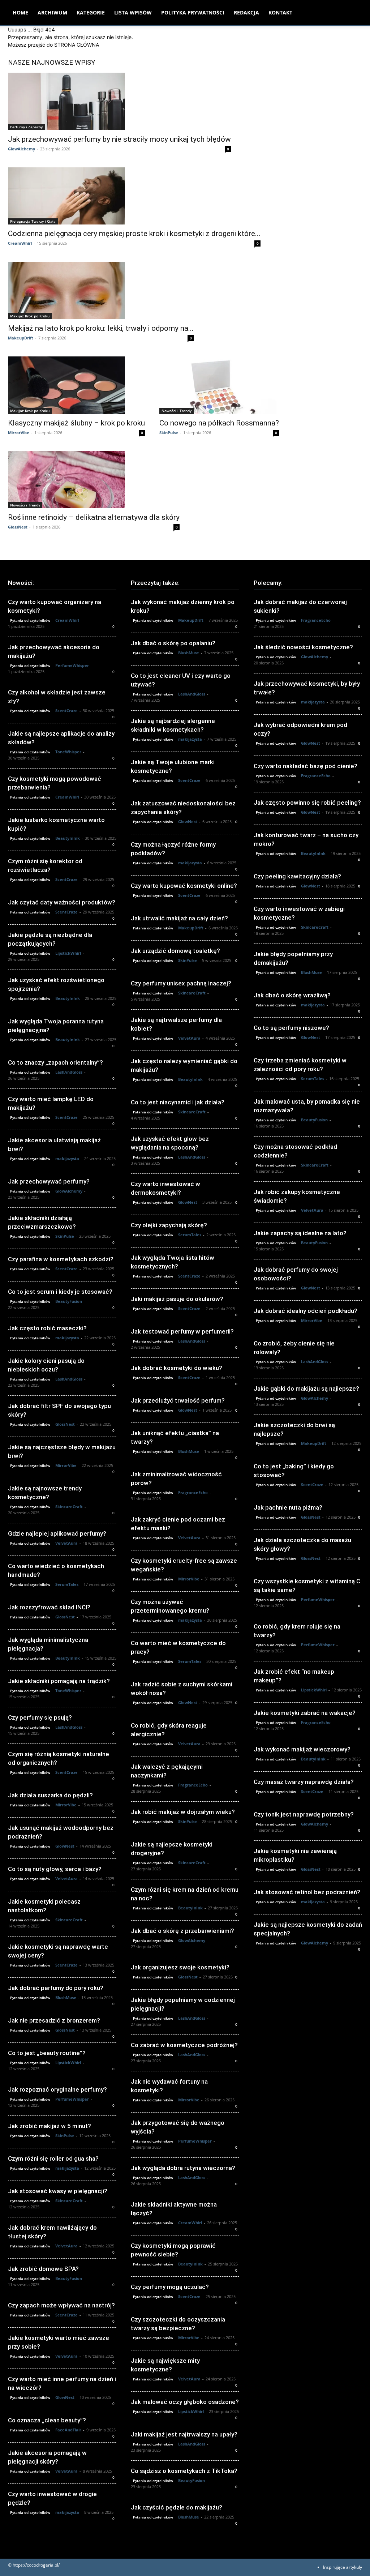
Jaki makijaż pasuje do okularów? (177, 1299)
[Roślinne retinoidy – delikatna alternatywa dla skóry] (94, 480)
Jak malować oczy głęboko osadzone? (185, 2402)
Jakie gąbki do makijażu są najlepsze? (306, 1388)
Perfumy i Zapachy (26, 127)
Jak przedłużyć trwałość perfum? (178, 1400)
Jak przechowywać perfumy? (49, 1181)
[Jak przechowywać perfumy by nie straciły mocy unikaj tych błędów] (119, 101)
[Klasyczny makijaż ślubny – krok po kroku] (76, 385)
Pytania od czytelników (30, 620)
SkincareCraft (69, 1507)
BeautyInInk (68, 838)
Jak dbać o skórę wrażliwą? (292, 995)
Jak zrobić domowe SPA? (43, 2269)
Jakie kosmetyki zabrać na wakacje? (305, 1713)
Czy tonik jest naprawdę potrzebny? (304, 1814)
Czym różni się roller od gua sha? (53, 2158)
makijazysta (67, 1158)
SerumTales (67, 1584)
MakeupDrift (21, 338)
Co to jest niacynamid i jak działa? (178, 1102)
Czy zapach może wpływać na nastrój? (61, 2305)
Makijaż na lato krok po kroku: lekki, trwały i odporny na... (101, 328)
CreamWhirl (20, 243)
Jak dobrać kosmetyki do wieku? (177, 1368)
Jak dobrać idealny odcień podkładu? (306, 1311)
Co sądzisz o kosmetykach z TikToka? (184, 2471)
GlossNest (18, 527)
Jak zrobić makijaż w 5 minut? (50, 2126)
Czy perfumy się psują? (40, 1717)
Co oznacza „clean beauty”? (47, 2420)
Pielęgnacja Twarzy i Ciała (33, 221)
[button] (353, 13)
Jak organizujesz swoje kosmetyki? (180, 1967)
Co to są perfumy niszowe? (291, 1028)
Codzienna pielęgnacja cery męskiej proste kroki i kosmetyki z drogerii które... (134, 234)
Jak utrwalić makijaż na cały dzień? (179, 918)
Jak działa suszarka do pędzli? (50, 1795)
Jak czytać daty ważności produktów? (62, 902)
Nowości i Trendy (177, 411)
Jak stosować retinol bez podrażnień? (307, 1892)
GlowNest (65, 1846)
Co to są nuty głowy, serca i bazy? (55, 1869)
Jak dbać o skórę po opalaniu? (173, 643)
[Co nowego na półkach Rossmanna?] (219, 385)
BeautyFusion (69, 1301)
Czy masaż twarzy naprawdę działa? (304, 1782)
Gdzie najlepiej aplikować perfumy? (57, 1533)
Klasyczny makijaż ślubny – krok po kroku (76, 423)
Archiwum (52, 12)
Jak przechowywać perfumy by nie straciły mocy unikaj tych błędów (119, 139)
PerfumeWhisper (72, 665)
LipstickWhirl (68, 953)
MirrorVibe (19, 433)
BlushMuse (66, 1997)
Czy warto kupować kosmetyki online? (184, 886)
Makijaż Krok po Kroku (30, 316)
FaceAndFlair (68, 2430)
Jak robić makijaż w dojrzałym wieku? (183, 1812)
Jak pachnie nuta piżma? (288, 1507)
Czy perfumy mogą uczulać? (170, 2287)
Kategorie (91, 12)
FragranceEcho (193, 1492)
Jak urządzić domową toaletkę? (175, 951)
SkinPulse (169, 433)
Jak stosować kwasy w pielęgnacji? (58, 2191)
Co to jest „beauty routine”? (47, 2053)
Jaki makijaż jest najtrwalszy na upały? (184, 2434)
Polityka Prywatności (193, 12)
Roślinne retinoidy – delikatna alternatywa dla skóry (94, 517)
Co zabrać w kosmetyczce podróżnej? (184, 2045)
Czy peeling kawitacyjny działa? (297, 876)
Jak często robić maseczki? (47, 1328)
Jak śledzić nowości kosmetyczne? (303, 647)
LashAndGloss (69, 1072)
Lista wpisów (133, 12)
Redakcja (246, 12)
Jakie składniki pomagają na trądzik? (59, 1681)
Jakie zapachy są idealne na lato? (300, 1233)
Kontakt (280, 12)
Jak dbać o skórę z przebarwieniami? (182, 1931)
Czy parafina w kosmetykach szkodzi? (61, 1259)
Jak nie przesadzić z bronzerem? (54, 2020)
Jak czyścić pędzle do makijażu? (177, 2507)
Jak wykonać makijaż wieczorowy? (302, 1749)
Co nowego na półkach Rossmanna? (219, 423)
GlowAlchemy (21, 149)
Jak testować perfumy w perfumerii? (182, 1331)
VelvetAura (66, 1543)
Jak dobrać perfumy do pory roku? (56, 1988)
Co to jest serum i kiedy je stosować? (60, 1292)
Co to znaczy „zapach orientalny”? (55, 1062)
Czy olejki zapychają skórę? (169, 1225)
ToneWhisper (68, 752)
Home (20, 12)
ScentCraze (66, 711)
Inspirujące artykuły (343, 2567)
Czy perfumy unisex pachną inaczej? (181, 983)
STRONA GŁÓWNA (77, 45)
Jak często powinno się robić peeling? (307, 803)
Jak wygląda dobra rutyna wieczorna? (183, 2168)
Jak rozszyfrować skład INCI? (49, 1607)
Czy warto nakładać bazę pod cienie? (306, 766)
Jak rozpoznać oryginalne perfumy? (57, 2089)
